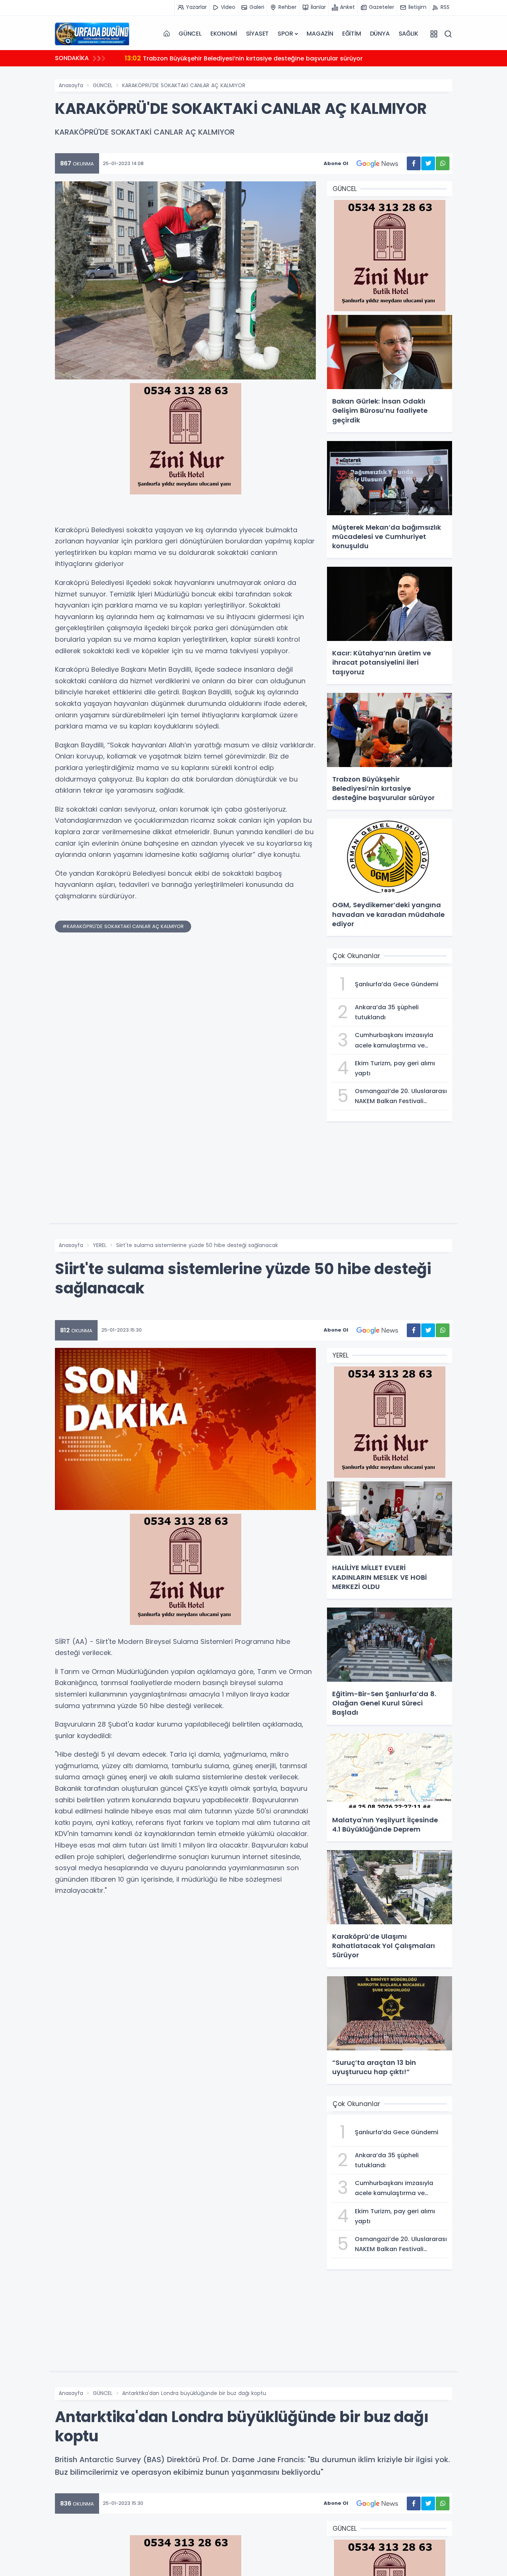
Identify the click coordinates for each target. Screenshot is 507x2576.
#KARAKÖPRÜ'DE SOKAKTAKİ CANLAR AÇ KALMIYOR (123, 926)
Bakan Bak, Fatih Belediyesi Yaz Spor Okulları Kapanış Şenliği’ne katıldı (240, 58)
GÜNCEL (190, 34)
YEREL (100, 1245)
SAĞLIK (408, 34)
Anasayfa (71, 85)
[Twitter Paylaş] (428, 163)
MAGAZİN (320, 34)
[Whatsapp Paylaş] (443, 163)
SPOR (285, 34)
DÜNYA (380, 34)
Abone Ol (336, 163)
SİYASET (258, 34)
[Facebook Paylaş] (414, 163)
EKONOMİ (224, 34)
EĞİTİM (352, 34)
